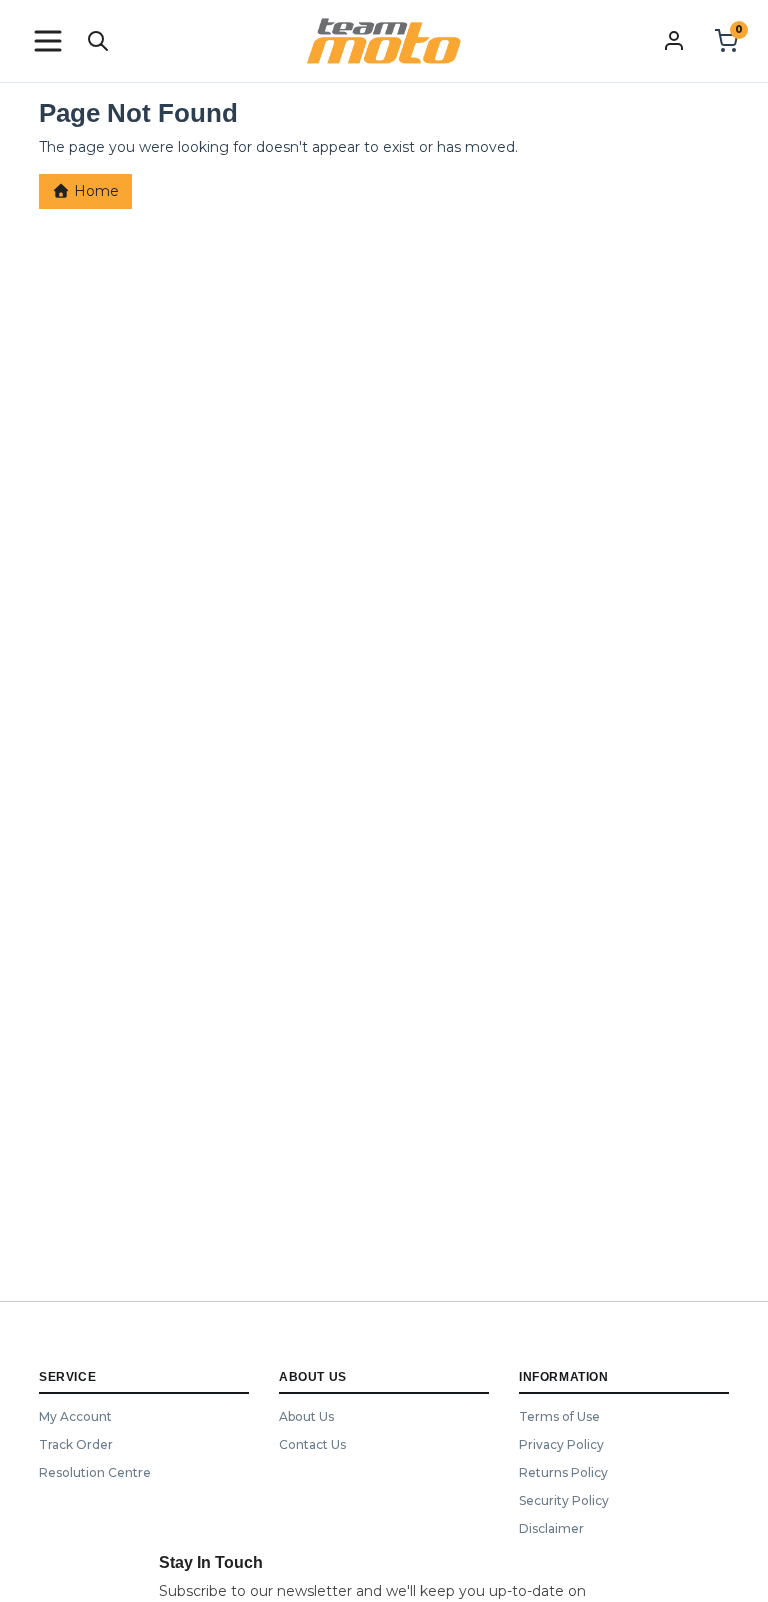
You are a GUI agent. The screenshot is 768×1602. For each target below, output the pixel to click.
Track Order (76, 1444)
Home (94, 191)
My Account (75, 1416)
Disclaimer (551, 1528)
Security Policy (564, 1500)
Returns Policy (563, 1472)
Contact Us (312, 1444)
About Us (306, 1416)
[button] (48, 41)
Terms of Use (559, 1416)
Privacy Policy (561, 1444)
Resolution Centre (95, 1472)
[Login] (674, 40)
